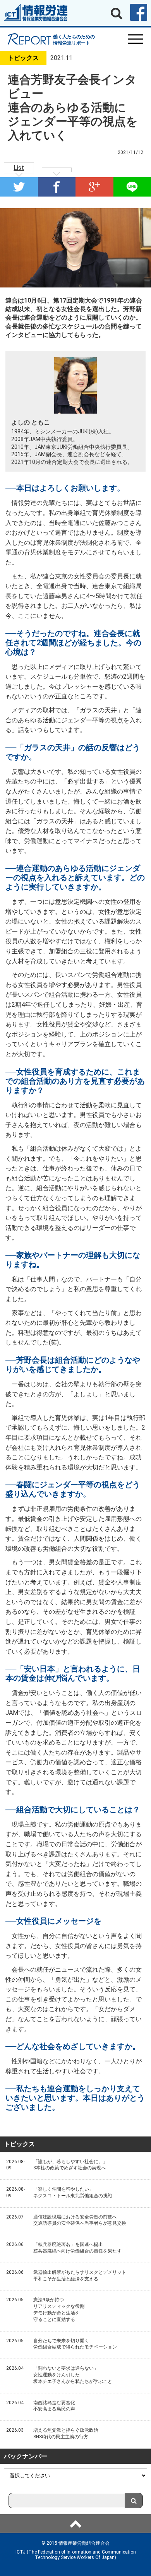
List (19, 168)
